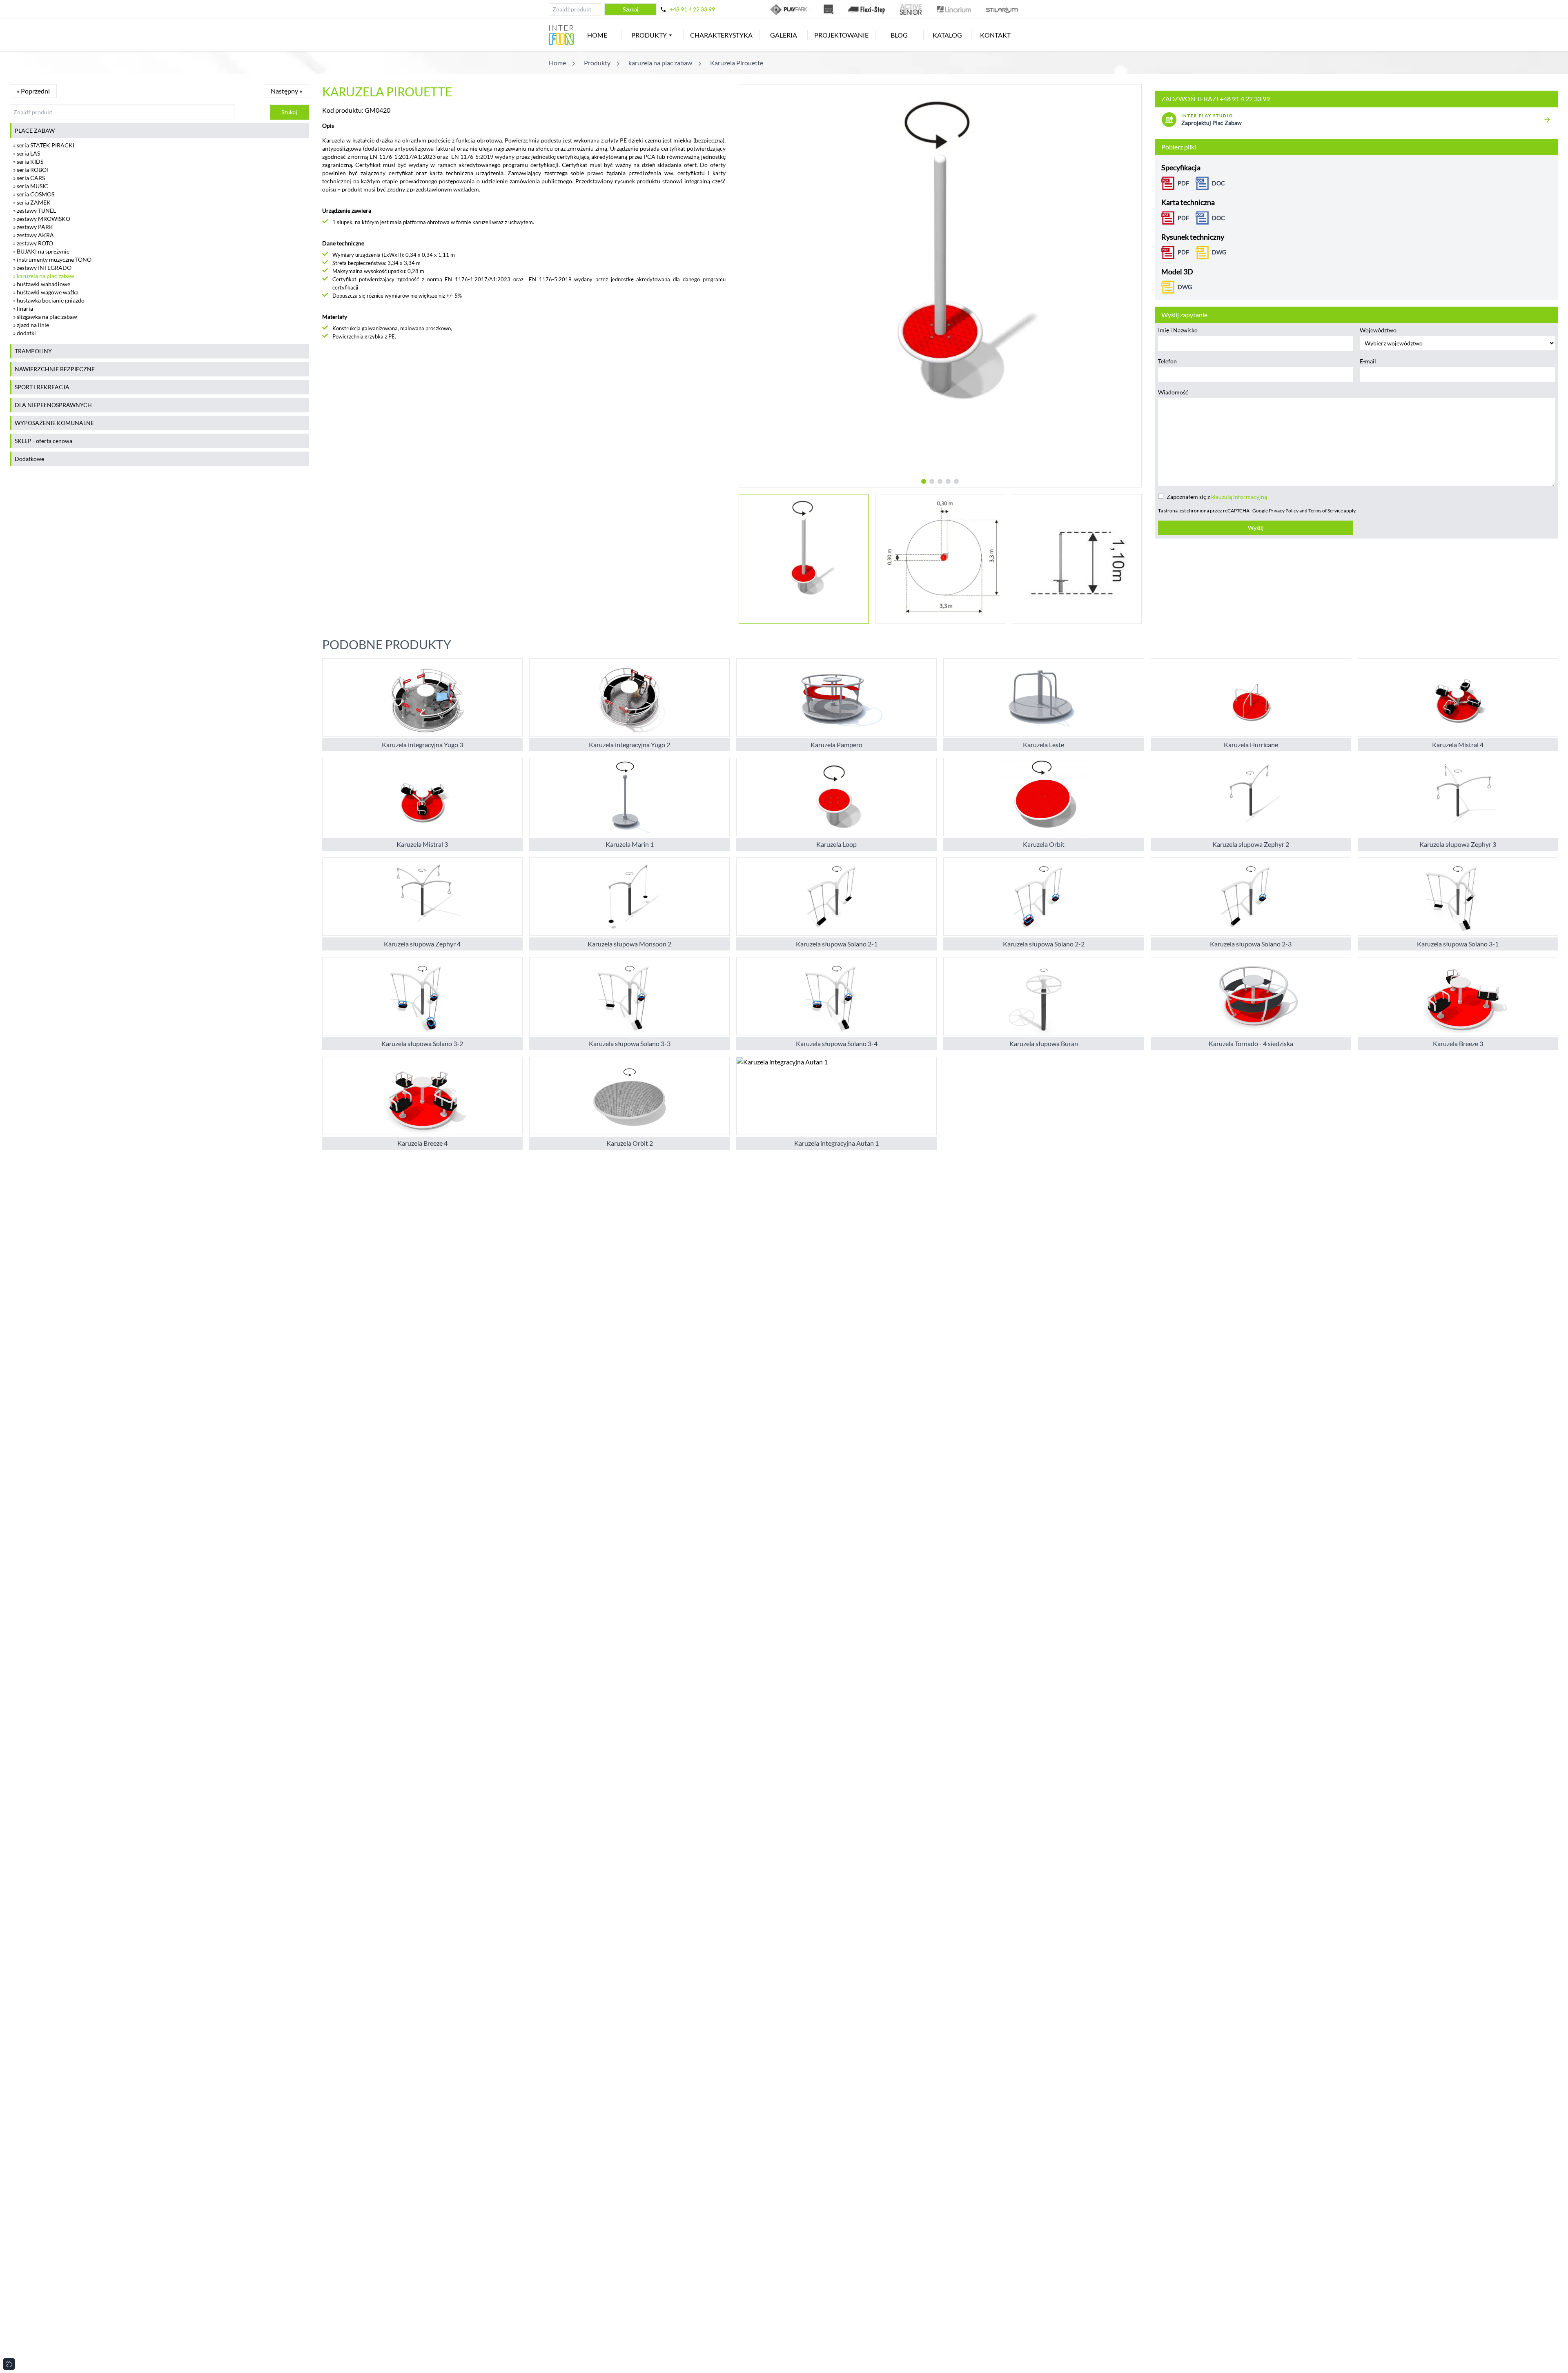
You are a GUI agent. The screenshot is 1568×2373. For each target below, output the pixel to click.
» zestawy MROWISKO (42, 219)
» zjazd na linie (31, 325)
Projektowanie (841, 35)
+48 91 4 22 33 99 (692, 9)
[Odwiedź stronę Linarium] (954, 9)
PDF (1183, 183)
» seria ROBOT (31, 170)
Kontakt (995, 35)
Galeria (784, 35)
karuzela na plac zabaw (660, 63)
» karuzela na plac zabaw (44, 276)
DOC (1218, 183)
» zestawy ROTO (33, 243)
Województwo (1378, 330)
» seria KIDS (28, 161)
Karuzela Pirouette (737, 63)
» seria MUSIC (31, 186)
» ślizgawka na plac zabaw (45, 317)
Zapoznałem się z (1217, 497)
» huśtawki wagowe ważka (46, 292)
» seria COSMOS (34, 194)
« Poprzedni (33, 91)
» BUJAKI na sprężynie (41, 251)
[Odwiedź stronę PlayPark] (790, 9)
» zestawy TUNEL (35, 210)
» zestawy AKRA (33, 235)
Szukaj (631, 9)
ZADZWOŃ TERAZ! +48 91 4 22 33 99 (1216, 99)
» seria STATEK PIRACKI (44, 145)
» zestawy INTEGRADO (42, 268)
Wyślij (1256, 528)
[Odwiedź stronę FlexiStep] (866, 9)
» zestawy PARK (33, 227)
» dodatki (24, 333)
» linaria (23, 308)
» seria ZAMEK (32, 202)
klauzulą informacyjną (1239, 497)
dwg (1219, 252)
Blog (899, 35)
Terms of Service (1326, 511)
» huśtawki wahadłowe (42, 284)
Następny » (286, 91)
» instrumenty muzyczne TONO (52, 259)
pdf (1183, 252)
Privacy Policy (1284, 511)
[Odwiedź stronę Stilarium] (1002, 9)
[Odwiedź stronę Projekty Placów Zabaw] (829, 9)
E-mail (1368, 361)
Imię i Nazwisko (1178, 330)
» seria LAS (27, 153)
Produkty (649, 35)
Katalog (947, 35)
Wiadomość (1173, 392)
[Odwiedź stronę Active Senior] (911, 9)
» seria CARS (29, 178)
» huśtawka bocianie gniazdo (49, 300)
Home (597, 35)
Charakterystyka (721, 35)
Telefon (1167, 361)
